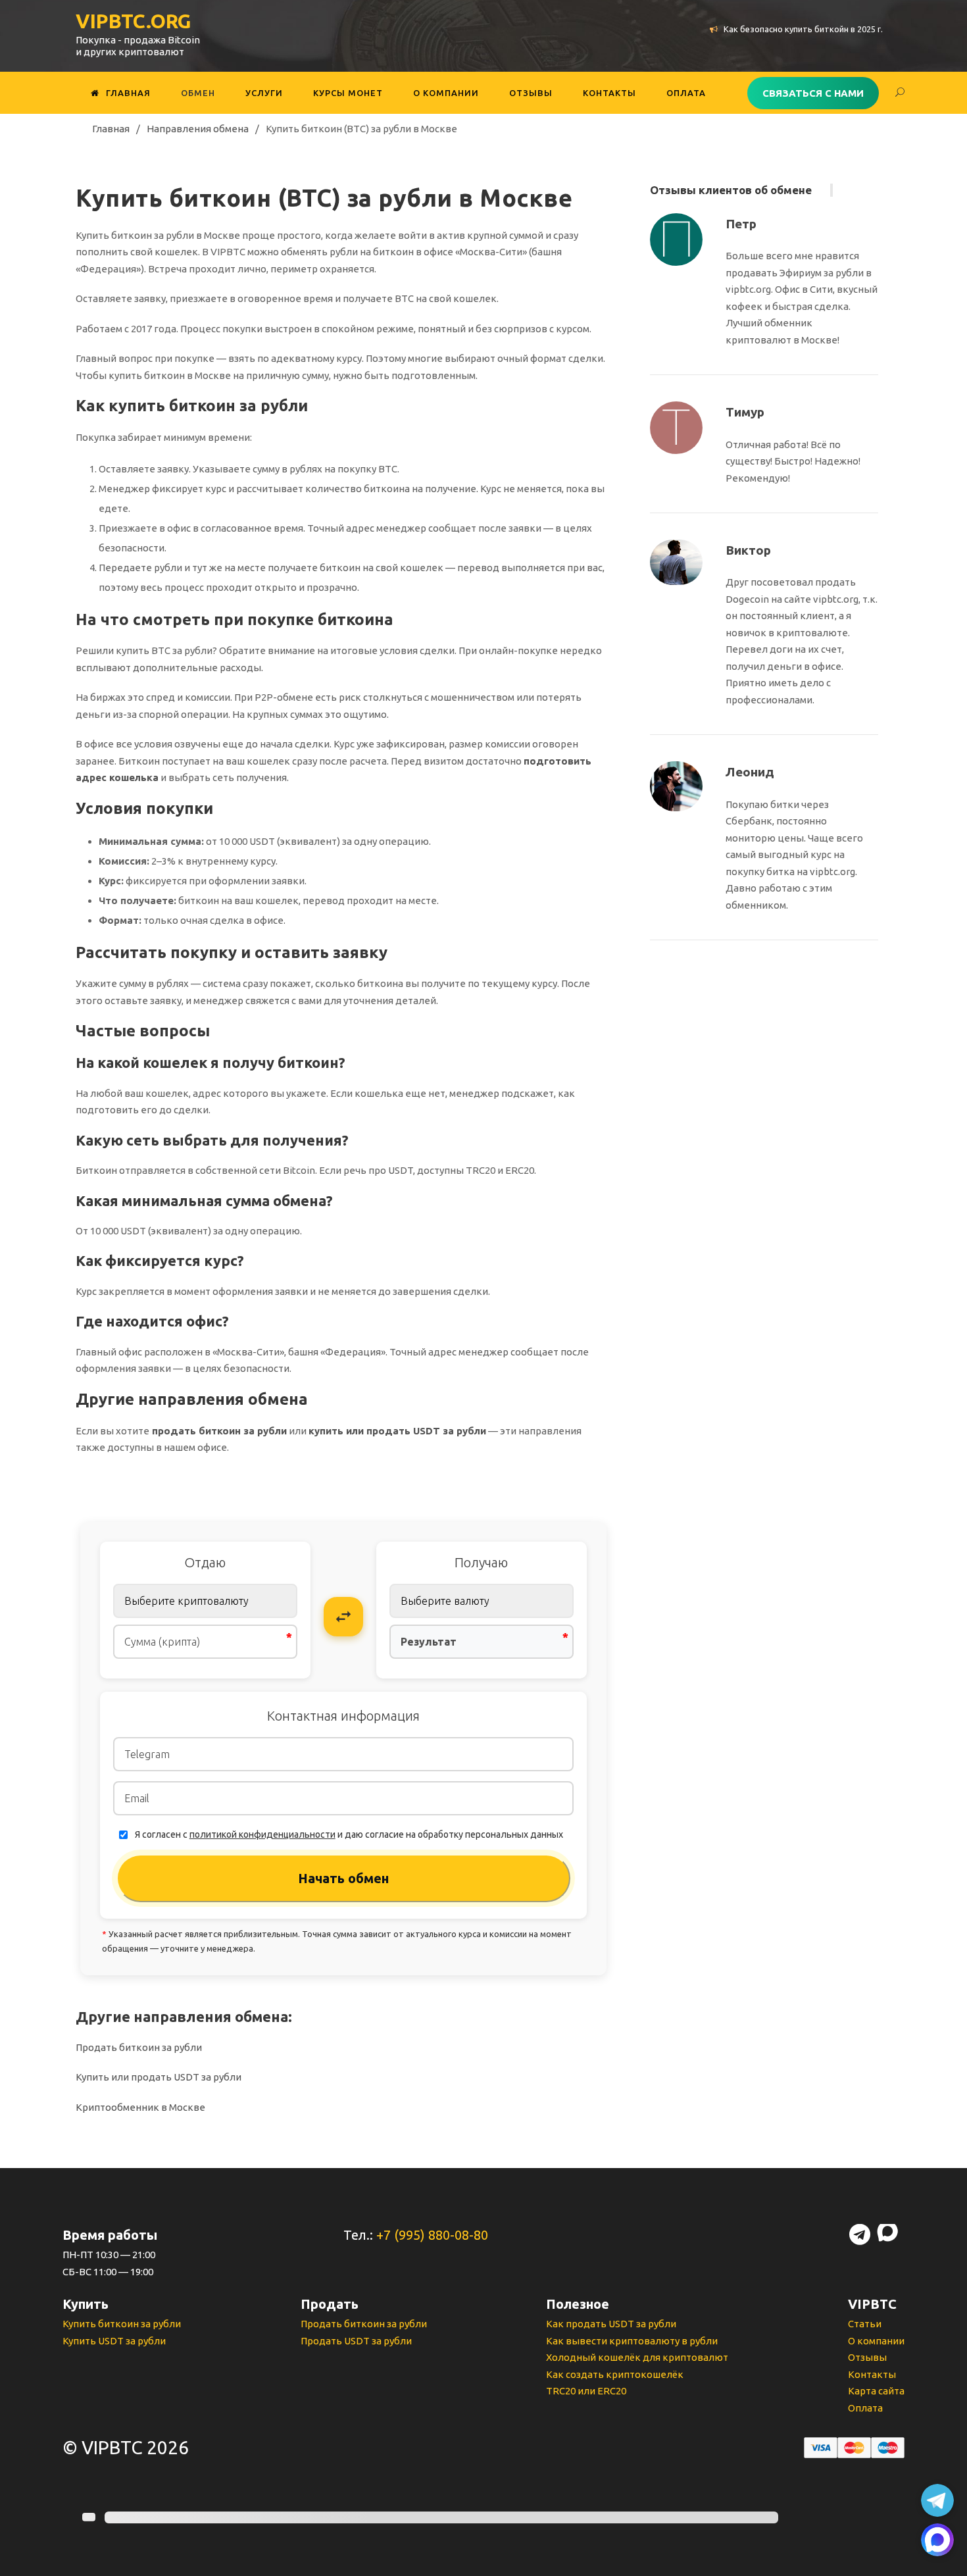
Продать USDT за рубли (356, 2341)
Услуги (264, 93)
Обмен (198, 93)
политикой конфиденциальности (262, 1834)
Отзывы (531, 93)
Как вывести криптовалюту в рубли (632, 2341)
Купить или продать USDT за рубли (159, 2077)
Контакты (609, 93)
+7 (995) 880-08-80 (432, 2235)
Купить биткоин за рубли (122, 2324)
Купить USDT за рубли (114, 2341)
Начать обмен (343, 1878)
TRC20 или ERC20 (586, 2391)
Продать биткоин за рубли (139, 2047)
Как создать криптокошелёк (615, 2374)
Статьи (865, 2324)
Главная (128, 93)
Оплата (686, 93)
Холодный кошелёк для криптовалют (637, 2357)
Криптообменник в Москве (140, 2107)
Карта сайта (876, 2391)
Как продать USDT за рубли (611, 2324)
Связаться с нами (813, 93)
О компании (446, 93)
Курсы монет (348, 93)
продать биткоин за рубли (219, 1431)
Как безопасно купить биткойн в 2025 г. (803, 29)
